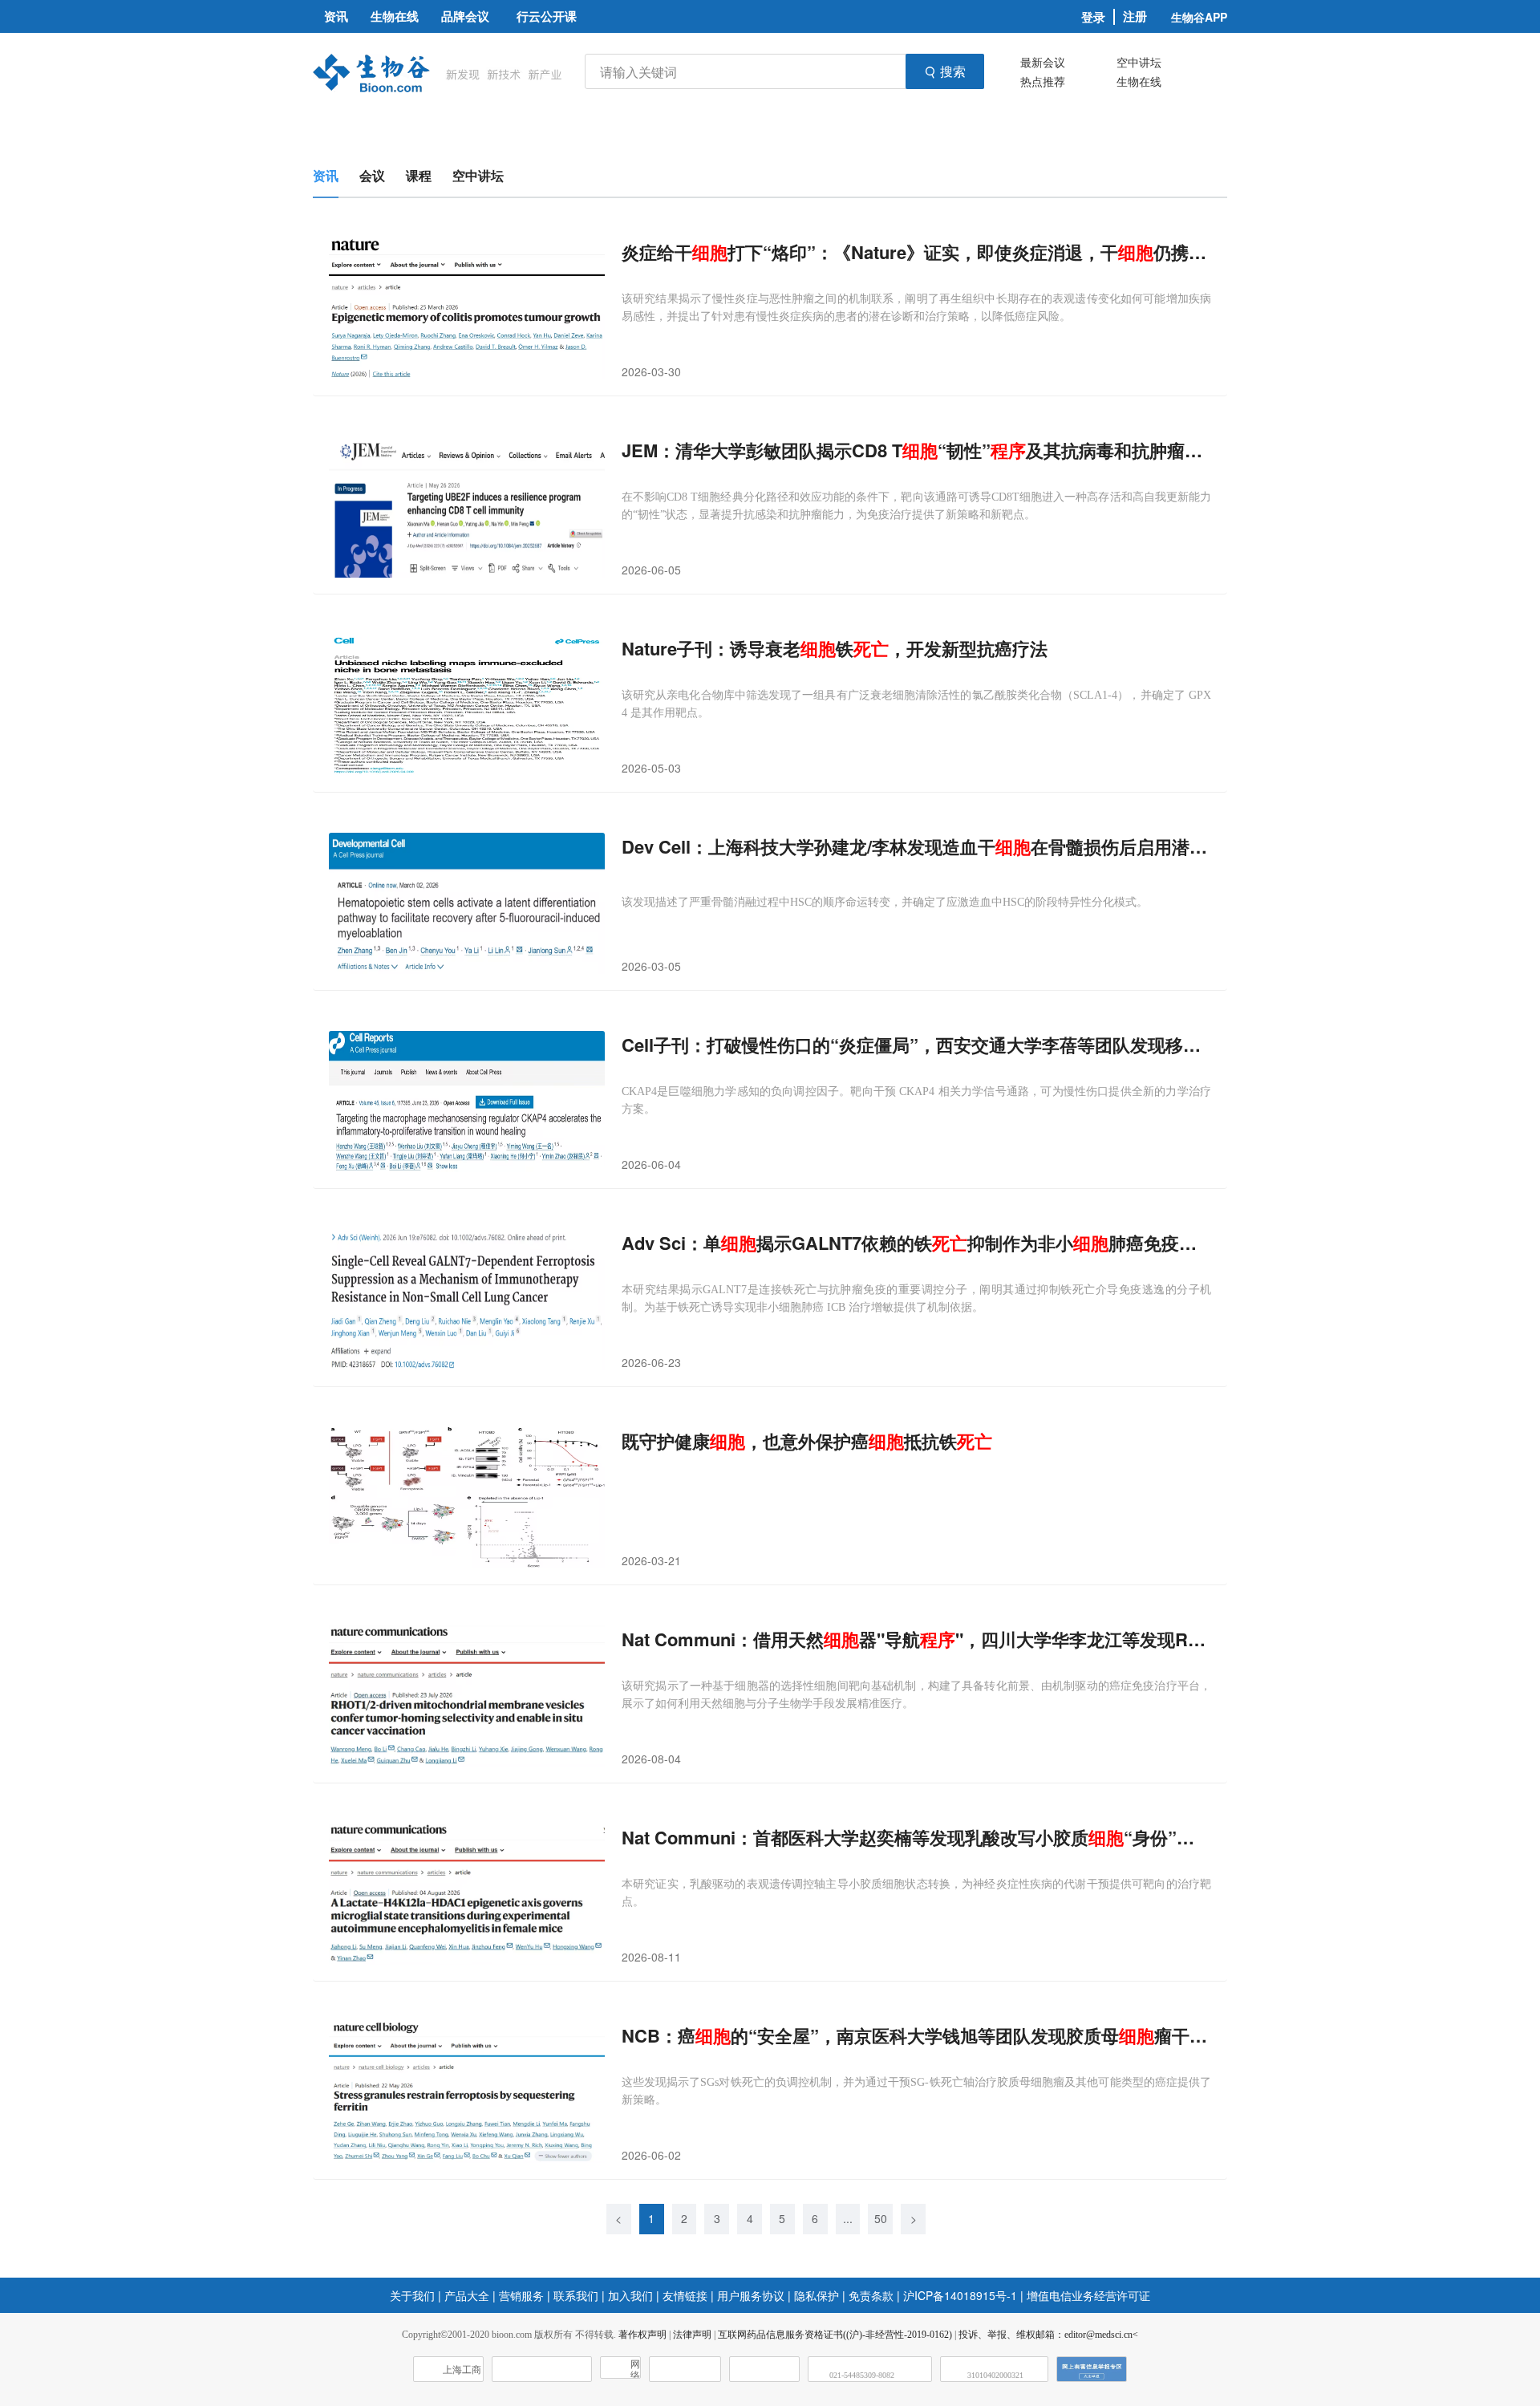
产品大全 (467, 2295)
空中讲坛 (1139, 62)
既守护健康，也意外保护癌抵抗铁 (807, 1441)
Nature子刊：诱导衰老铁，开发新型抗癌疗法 (835, 649)
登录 (1093, 17)
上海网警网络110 (542, 2369)
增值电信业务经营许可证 (1088, 2295)
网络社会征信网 (635, 2369)
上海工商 (462, 2370)
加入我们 (630, 2295)
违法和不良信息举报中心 (685, 2369)
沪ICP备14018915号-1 (960, 2295)
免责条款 (871, 2295)
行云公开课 (547, 16)
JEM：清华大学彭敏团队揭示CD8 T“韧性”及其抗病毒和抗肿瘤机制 (916, 450)
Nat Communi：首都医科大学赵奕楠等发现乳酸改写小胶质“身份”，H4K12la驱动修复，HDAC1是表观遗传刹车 (916, 1838)
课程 (419, 175)
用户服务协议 (751, 2295)
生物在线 (1139, 81)
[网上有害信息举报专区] (1092, 2369)
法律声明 (692, 2335)
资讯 (326, 175)
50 (881, 2218)
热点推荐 (1043, 81)
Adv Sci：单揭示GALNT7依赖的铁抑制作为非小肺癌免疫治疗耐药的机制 (916, 1243)
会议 (372, 175)
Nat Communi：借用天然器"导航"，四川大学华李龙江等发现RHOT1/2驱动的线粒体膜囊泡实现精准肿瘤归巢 (916, 1639)
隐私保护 (817, 2295)
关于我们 (412, 2295)
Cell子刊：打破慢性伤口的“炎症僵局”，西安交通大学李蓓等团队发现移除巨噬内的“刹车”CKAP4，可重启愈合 (916, 1045)
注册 (1135, 16)
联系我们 (576, 2295)
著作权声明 (642, 2335)
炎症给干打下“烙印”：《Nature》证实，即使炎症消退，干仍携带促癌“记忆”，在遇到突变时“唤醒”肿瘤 (916, 252)
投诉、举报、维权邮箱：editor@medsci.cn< (1048, 2335)
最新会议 (1043, 62)
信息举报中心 (764, 2369)
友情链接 (685, 2295)
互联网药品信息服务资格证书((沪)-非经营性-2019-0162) (835, 2335)
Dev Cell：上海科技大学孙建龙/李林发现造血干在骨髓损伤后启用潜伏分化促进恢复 (916, 847)
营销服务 (521, 2295)
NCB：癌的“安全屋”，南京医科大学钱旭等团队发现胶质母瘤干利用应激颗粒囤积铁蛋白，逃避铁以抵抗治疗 (916, 2036)
